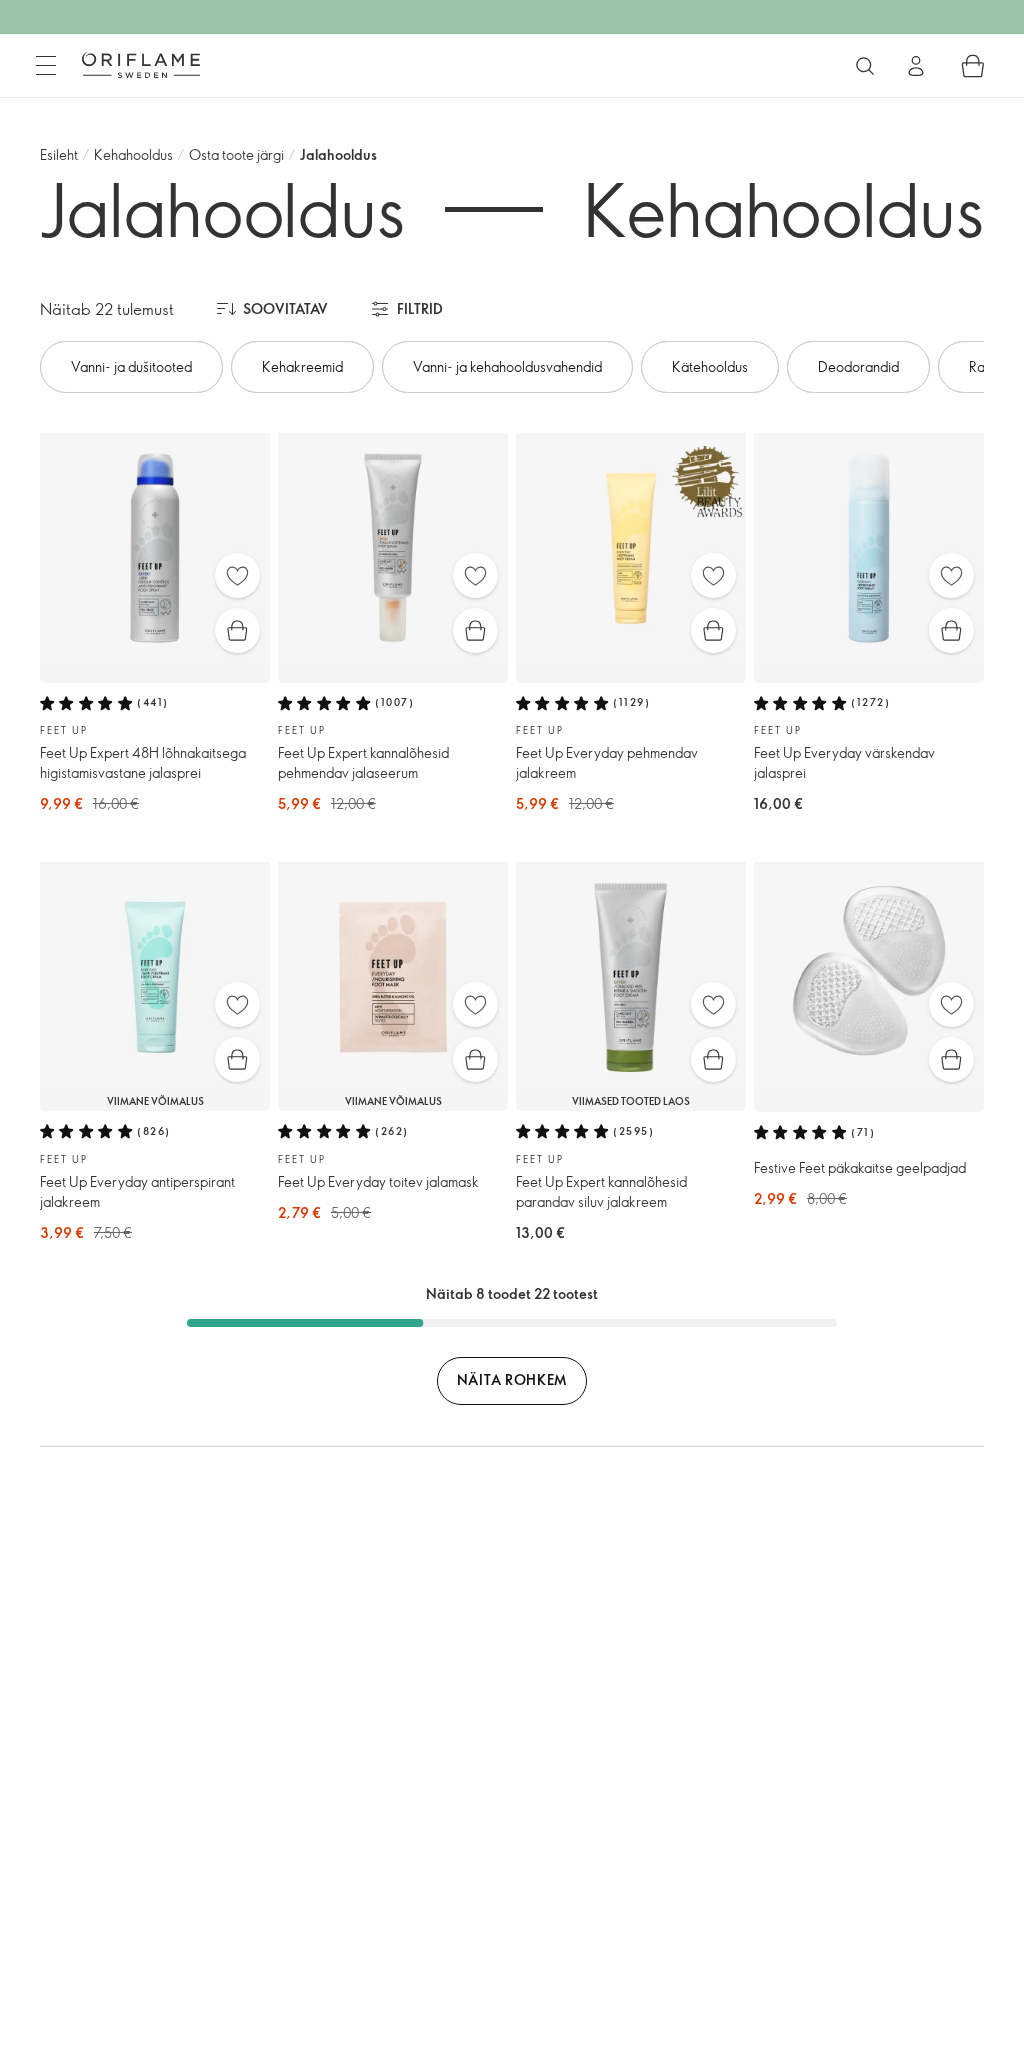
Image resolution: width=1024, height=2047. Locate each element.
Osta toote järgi (236, 154)
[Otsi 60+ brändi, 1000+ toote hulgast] (865, 66)
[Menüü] (46, 66)
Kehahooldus (133, 154)
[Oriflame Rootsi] (141, 65)
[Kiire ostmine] (237, 630)
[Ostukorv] (973, 66)
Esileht (59, 154)
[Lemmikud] (237, 575)
